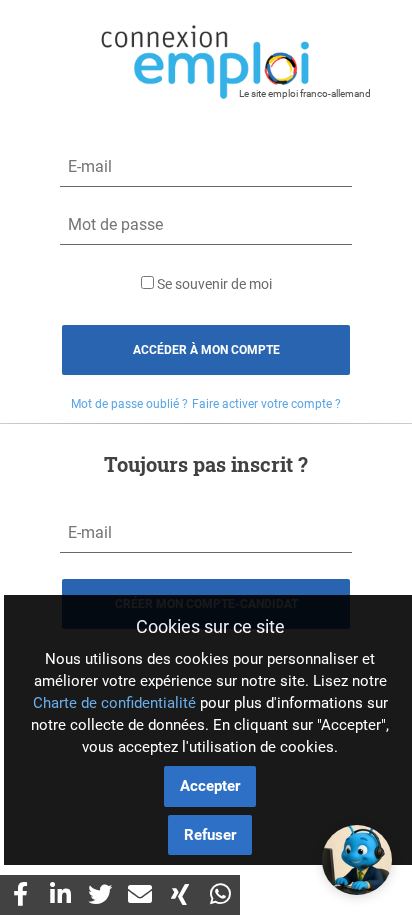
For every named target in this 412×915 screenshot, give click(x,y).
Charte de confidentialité (114, 703)
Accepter (210, 786)
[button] (357, 860)
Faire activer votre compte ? (266, 404)
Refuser (210, 835)
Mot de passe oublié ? (129, 404)
